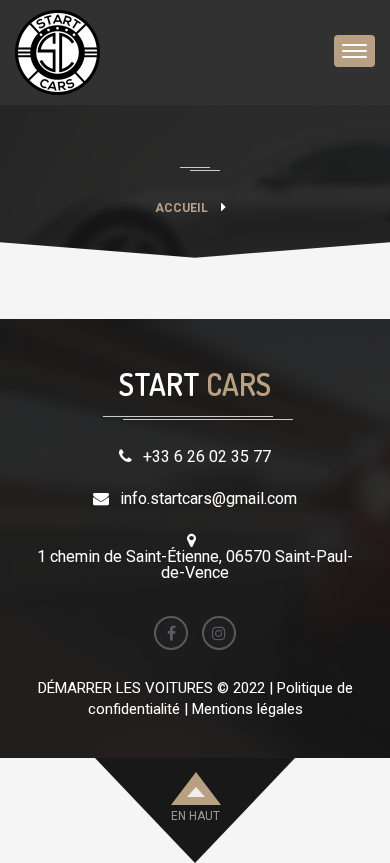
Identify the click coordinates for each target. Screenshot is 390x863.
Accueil (181, 208)
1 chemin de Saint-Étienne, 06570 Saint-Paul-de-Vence (195, 564)
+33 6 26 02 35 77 (207, 456)
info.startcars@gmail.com (208, 498)
